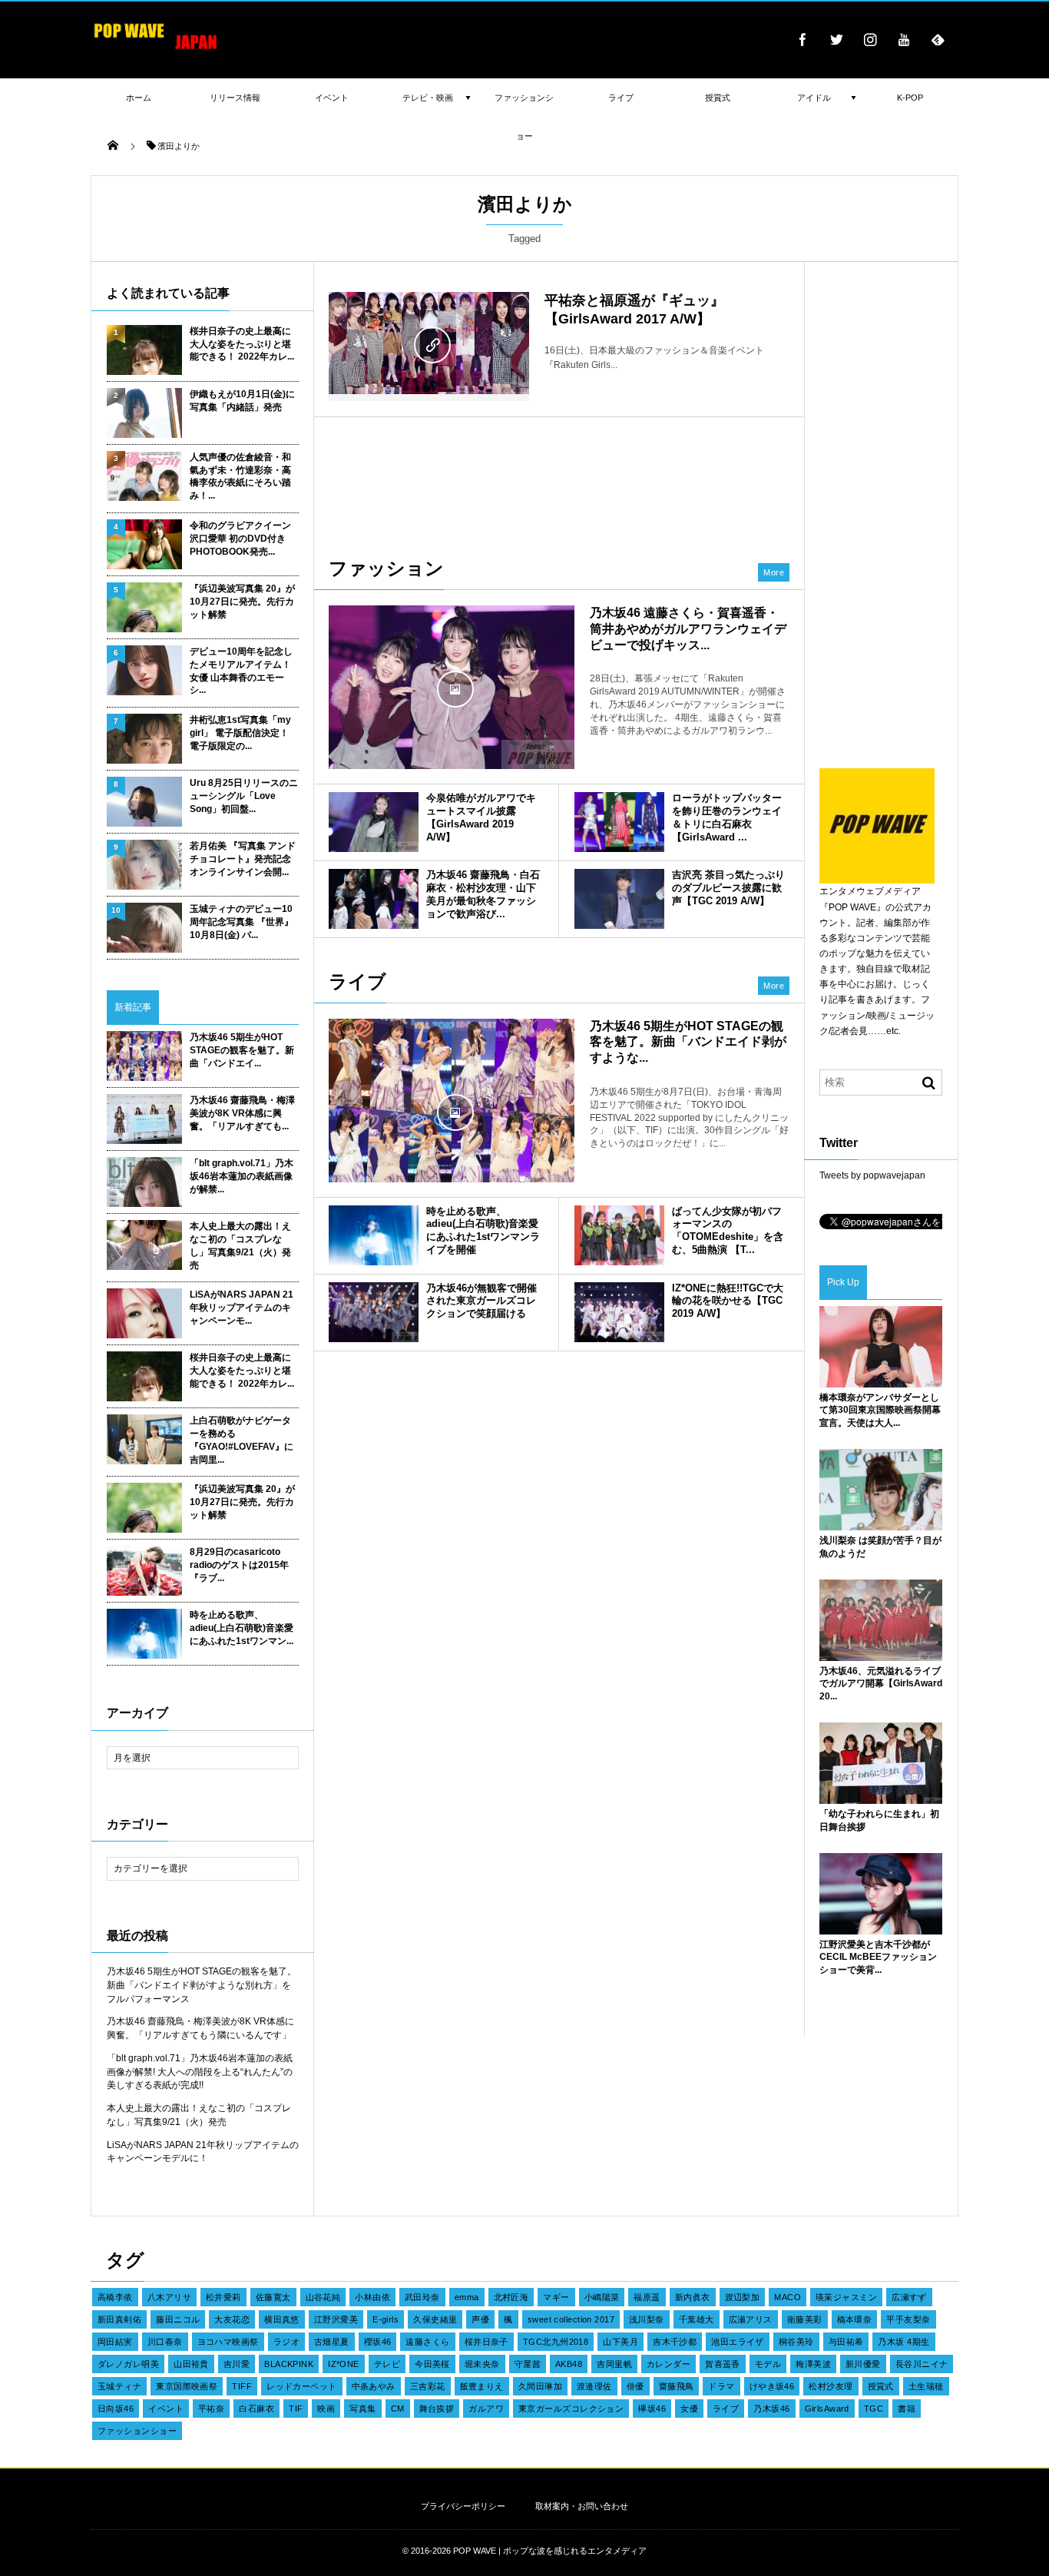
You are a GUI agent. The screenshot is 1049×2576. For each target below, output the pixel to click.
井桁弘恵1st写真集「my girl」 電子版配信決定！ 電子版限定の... (240, 733)
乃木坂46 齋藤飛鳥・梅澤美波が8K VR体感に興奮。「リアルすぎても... (242, 1113)
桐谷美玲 (796, 2342)
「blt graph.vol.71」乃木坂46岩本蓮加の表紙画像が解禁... (242, 1176)
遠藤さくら (427, 2342)
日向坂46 (116, 2409)
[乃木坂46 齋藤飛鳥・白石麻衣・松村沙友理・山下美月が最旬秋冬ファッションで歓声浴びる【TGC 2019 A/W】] (374, 899)
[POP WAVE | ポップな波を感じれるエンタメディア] (156, 50)
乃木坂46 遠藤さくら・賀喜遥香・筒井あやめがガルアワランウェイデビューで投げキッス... (688, 629)
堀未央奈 (482, 2364)
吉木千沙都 (675, 2342)
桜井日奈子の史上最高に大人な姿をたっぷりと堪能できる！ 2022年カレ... (242, 344)
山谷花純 (323, 2297)
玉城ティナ (119, 2386)
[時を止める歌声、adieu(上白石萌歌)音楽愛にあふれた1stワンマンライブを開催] (374, 1235)
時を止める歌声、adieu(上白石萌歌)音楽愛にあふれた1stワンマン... (242, 1628)
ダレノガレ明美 (128, 2364)
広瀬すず (909, 2297)
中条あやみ (374, 2386)
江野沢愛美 (336, 2319)
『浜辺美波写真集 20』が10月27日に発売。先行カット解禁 (242, 602)
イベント (166, 2409)
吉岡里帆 (614, 2364)
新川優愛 (863, 2364)
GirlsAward (827, 2409)
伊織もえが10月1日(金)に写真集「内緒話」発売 (242, 401)
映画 (326, 2409)
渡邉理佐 (594, 2386)
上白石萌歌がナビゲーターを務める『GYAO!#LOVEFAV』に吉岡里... (242, 1440)
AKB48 (569, 2364)
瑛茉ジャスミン (846, 2297)
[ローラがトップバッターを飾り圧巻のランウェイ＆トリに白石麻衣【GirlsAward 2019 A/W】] (619, 822)
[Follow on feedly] (938, 39)
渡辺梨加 (743, 2297)
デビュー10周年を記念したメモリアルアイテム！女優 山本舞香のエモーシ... (241, 671)
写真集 (362, 2409)
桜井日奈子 (486, 2342)
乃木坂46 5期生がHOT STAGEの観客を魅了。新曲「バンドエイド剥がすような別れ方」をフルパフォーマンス (202, 1985)
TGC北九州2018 (556, 2342)
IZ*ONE (344, 2364)
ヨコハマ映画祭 (228, 2342)
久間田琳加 (540, 2386)
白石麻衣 (256, 2409)
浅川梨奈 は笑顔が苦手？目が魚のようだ (880, 1547)
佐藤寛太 (273, 2297)
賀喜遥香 (723, 2364)
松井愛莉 (223, 2297)
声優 (480, 2319)
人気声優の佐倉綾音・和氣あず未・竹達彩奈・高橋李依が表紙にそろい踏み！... (240, 476)
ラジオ (286, 2342)
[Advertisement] (559, 479)
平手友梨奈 (908, 2319)
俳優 (635, 2386)
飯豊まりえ (482, 2386)
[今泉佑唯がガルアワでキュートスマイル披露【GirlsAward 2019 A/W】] (374, 822)
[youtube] (904, 39)
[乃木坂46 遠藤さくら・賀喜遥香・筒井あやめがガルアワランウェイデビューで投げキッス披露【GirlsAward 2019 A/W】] (452, 687)
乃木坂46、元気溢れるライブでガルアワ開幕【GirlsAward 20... (881, 1684)
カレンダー (668, 2364)
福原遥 (647, 2297)
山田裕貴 (191, 2364)
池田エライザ (738, 2342)
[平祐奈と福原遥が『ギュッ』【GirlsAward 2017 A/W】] (429, 343)
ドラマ (721, 2386)
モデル (768, 2364)
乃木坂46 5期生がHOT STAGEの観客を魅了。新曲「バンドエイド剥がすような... (688, 1042)
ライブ (726, 2409)
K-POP (910, 98)
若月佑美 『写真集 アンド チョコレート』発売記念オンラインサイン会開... (243, 859)
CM (398, 2409)
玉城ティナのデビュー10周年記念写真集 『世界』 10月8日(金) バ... (242, 922)
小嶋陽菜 (602, 2297)
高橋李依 (115, 2297)
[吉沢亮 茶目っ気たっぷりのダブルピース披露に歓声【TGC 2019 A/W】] (619, 899)
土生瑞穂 (926, 2386)
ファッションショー (137, 2431)
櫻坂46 (378, 2342)
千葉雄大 (697, 2319)
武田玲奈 (422, 2297)
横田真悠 (282, 2319)
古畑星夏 (332, 2342)
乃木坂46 (771, 2409)
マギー (556, 2297)
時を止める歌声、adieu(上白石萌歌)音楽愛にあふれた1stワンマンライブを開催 (483, 1231)
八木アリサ (169, 2297)
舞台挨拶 (437, 2409)
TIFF (242, 2386)
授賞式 (881, 2386)
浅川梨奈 (647, 2319)
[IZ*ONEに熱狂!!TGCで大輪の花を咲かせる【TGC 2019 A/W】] (619, 1312)
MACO (788, 2297)
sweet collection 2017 (571, 2319)
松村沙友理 (831, 2386)
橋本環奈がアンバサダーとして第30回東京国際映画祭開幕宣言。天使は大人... (880, 1411)
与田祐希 (846, 2342)
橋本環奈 (855, 2319)
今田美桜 (432, 2364)
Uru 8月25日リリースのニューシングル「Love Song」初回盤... (244, 796)
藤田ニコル (178, 2319)
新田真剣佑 (119, 2319)
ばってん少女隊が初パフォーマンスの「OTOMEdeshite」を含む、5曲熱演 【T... (728, 1231)
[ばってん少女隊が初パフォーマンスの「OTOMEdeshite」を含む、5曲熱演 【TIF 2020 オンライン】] (619, 1235)
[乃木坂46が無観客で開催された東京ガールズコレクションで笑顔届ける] (374, 1312)
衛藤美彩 (805, 2319)
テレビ (387, 2364)
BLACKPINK (289, 2364)
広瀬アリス (751, 2319)
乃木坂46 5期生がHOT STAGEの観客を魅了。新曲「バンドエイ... (242, 1050)
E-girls (386, 2319)
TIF (296, 2409)
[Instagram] (870, 39)
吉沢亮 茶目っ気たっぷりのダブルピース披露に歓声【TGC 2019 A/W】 (728, 888)
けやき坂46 (772, 2386)
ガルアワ (486, 2409)
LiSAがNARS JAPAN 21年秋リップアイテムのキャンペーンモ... (242, 1308)
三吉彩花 (428, 2386)
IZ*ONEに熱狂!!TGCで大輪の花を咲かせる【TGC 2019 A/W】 (728, 1301)
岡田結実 (115, 2342)
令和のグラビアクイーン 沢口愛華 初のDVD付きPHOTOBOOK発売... (240, 539)
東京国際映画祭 (187, 2386)
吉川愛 (237, 2364)
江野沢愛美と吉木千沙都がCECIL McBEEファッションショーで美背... (878, 1958)
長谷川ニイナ (922, 2364)
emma (467, 2297)
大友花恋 (232, 2319)
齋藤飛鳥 (677, 2386)
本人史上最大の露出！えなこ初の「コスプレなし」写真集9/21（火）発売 (240, 1245)
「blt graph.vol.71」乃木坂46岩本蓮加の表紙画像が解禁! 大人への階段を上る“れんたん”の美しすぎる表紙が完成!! (200, 2072)
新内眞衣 (693, 2297)
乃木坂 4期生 (903, 2342)
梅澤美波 (813, 2364)
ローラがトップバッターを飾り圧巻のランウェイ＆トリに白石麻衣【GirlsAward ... (727, 817)
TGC (874, 2409)
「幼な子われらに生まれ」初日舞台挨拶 (879, 1820)
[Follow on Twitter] (836, 39)
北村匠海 (511, 2297)
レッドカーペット (302, 2386)
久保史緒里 (435, 2319)
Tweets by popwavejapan (872, 1175)
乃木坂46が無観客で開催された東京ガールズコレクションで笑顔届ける (481, 1301)
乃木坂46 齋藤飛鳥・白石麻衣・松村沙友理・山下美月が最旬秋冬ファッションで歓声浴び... (483, 894)
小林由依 (372, 2297)
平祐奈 (211, 2409)
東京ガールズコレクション (571, 2409)
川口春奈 (165, 2342)
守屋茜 (528, 2364)
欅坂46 (652, 2409)
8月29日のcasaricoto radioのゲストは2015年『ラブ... (239, 1565)
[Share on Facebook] (802, 39)
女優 (689, 2409)
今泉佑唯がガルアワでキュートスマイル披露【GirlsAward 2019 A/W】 (481, 817)
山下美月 (620, 2342)
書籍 (907, 2409)
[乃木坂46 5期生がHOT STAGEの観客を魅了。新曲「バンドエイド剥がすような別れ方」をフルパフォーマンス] (452, 1111)
